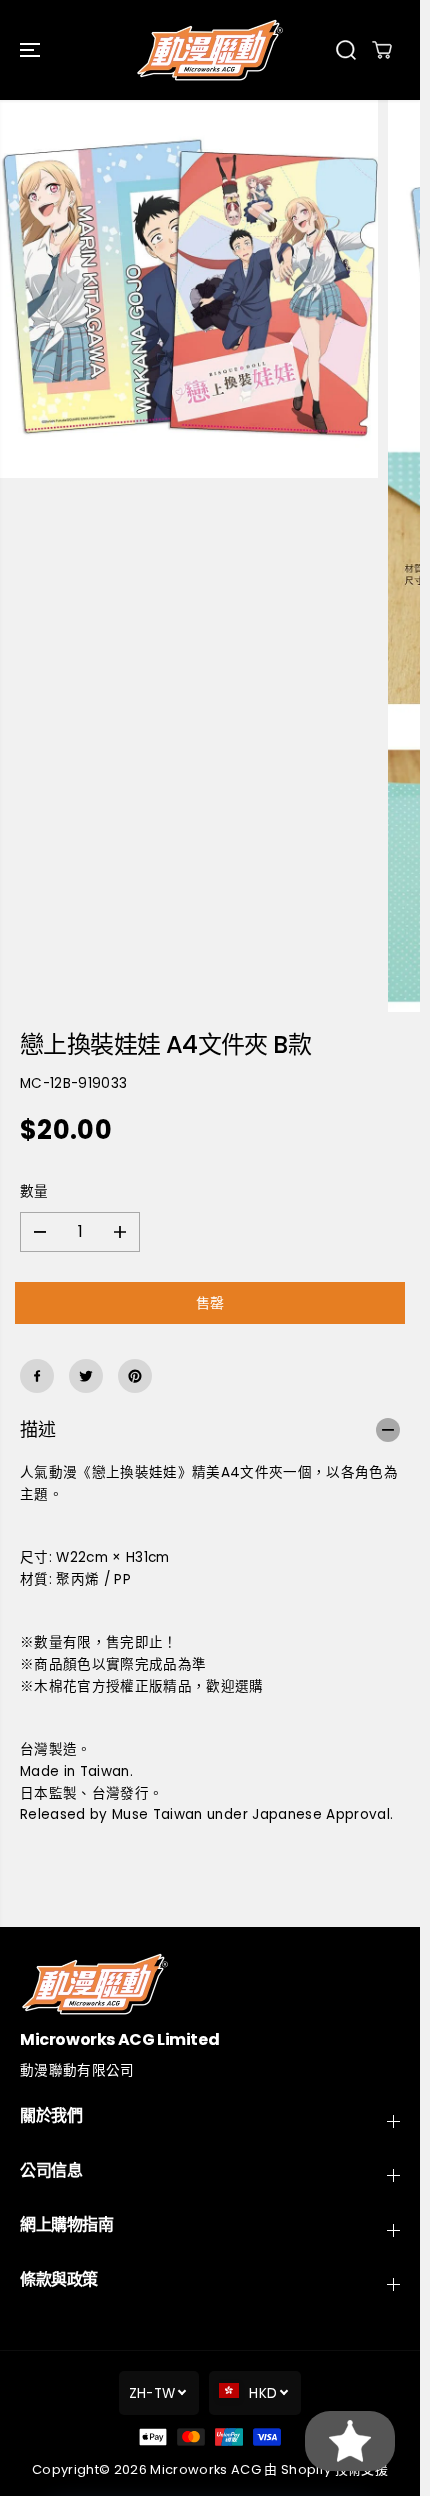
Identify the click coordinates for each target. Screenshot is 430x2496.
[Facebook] (37, 1376)
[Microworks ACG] (210, 50)
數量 (34, 1191)
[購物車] (382, 50)
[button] (32, 50)
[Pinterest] (135, 1376)
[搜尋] (346, 50)
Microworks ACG (205, 2469)
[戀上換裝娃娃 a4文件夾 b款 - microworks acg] (189, 289)
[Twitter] (86, 1376)
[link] (210, 1983)
